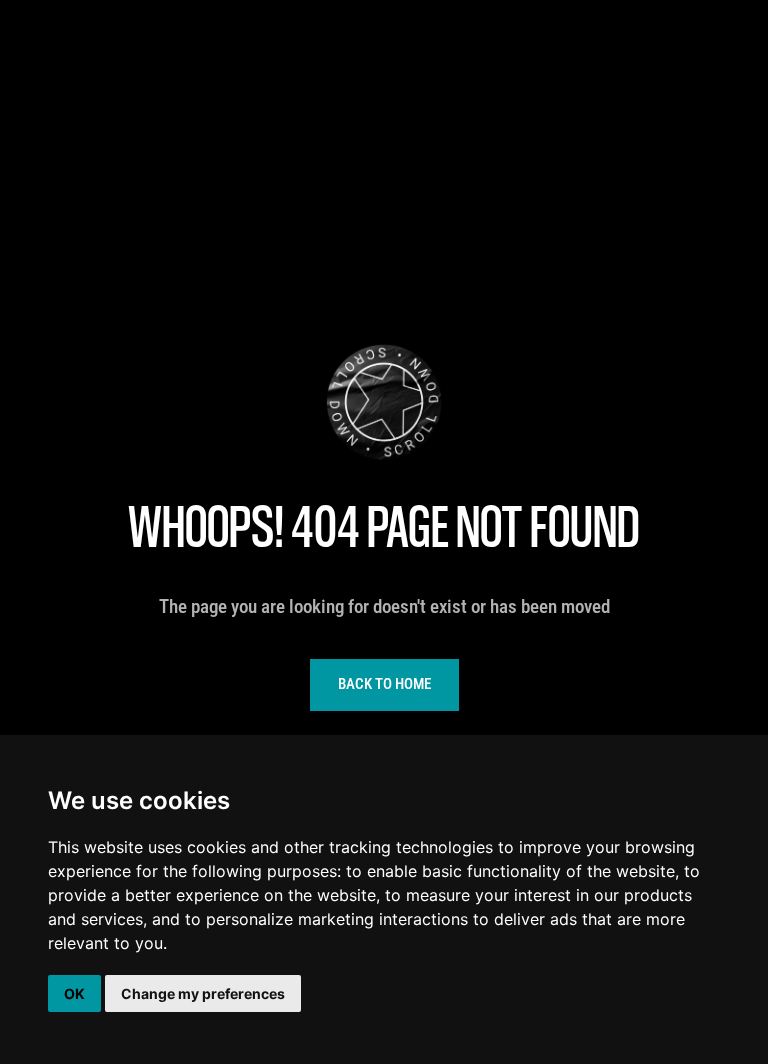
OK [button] (74, 993)
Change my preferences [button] (203, 993)
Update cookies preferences (96, 10)
